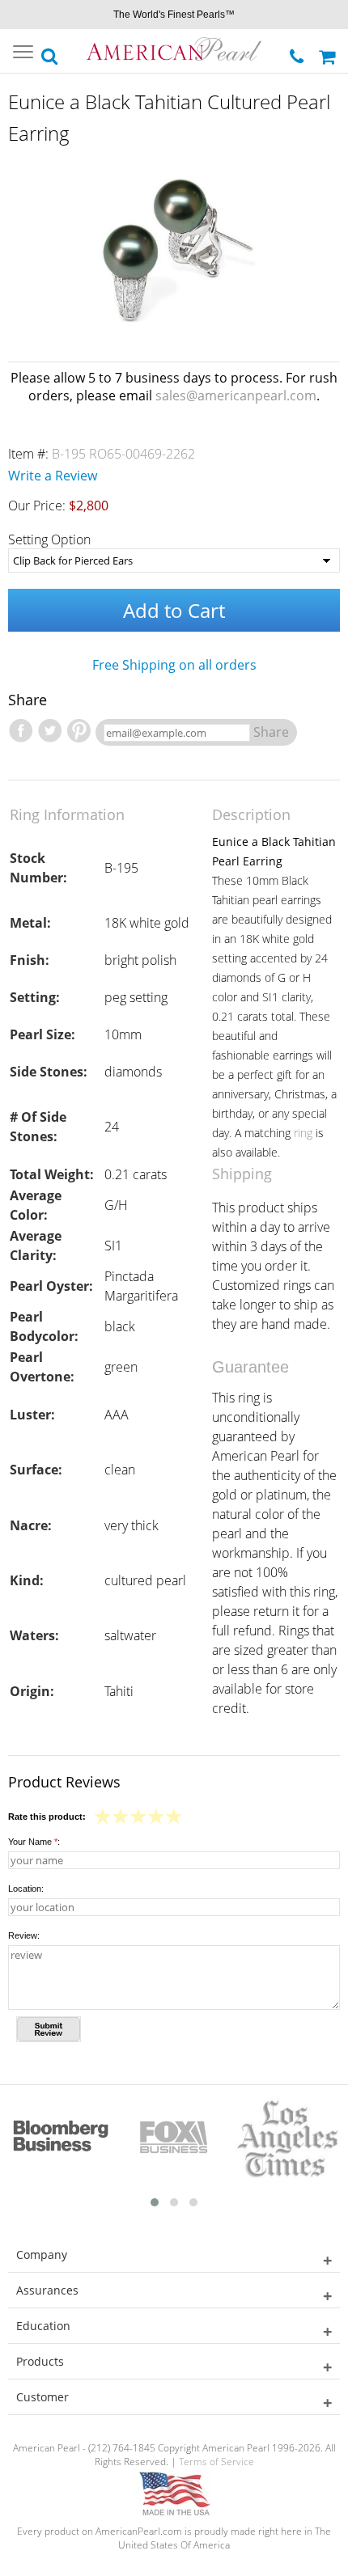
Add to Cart (174, 610)
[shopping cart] (329, 51)
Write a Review (53, 476)
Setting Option (49, 539)
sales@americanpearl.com (236, 395)
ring (303, 1133)
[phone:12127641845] (298, 52)
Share (271, 732)
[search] (50, 52)
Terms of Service (216, 2462)
